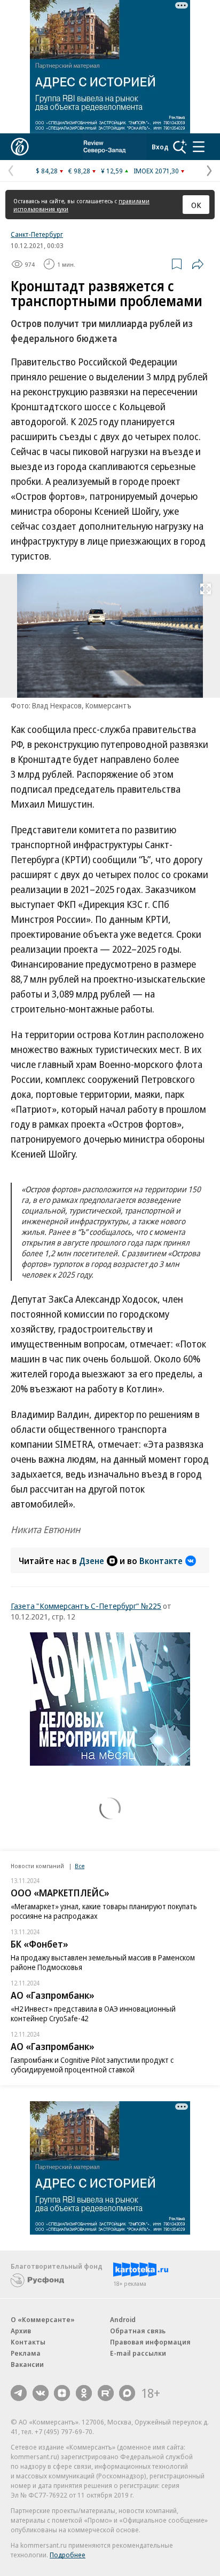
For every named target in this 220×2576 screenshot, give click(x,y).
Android (123, 2319)
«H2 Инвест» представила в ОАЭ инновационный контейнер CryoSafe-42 (93, 2013)
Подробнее (68, 2555)
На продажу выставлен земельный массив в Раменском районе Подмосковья (103, 1962)
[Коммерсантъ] (20, 147)
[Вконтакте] (41, 2393)
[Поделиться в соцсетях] (198, 264)
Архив (21, 2331)
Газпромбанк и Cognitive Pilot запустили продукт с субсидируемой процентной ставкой (92, 2065)
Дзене (92, 1561)
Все (80, 1866)
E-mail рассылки (138, 2353)
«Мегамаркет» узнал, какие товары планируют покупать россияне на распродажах (104, 1911)
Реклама (26, 2353)
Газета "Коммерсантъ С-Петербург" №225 (86, 1606)
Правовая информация (150, 2342)
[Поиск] (180, 147)
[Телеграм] (19, 2393)
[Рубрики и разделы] (199, 147)
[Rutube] (106, 2393)
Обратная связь (138, 2331)
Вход (160, 147)
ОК (196, 205)
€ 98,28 (79, 171)
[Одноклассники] (84, 2393)
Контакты (28, 2342)
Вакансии (27, 2364)
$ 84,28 (47, 171)
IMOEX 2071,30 (156, 171)
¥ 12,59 (112, 171)
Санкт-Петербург (37, 234)
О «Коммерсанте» (43, 2319)
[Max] (127, 2393)
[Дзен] (62, 2393)
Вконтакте (161, 1561)
